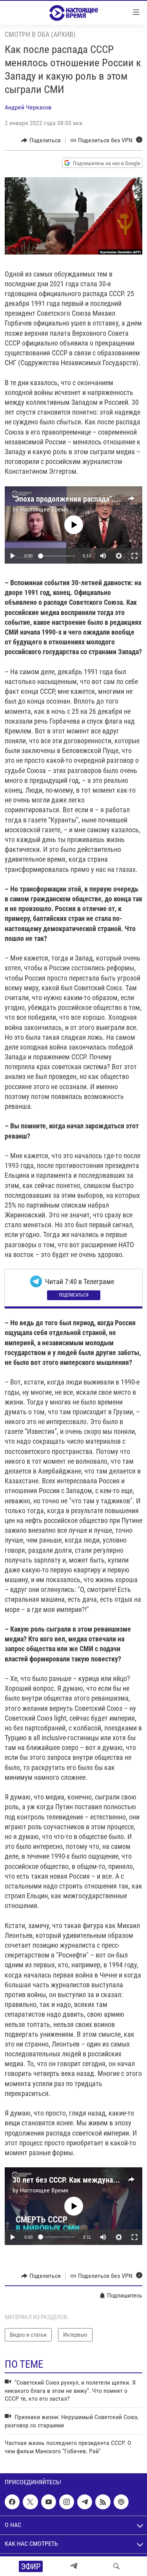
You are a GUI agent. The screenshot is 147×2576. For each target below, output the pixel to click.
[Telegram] (74, 2566)
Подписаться (74, 1295)
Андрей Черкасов (28, 107)
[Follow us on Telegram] (85, 2502)
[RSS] (103, 2502)
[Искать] (116, 2566)
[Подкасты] (121, 2502)
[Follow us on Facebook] (12, 2502)
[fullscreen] (134, 556)
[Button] (41, 140)
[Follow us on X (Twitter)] (30, 2502)
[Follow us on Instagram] (67, 2502)
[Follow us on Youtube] (49, 2502)
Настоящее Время (44, 509)
